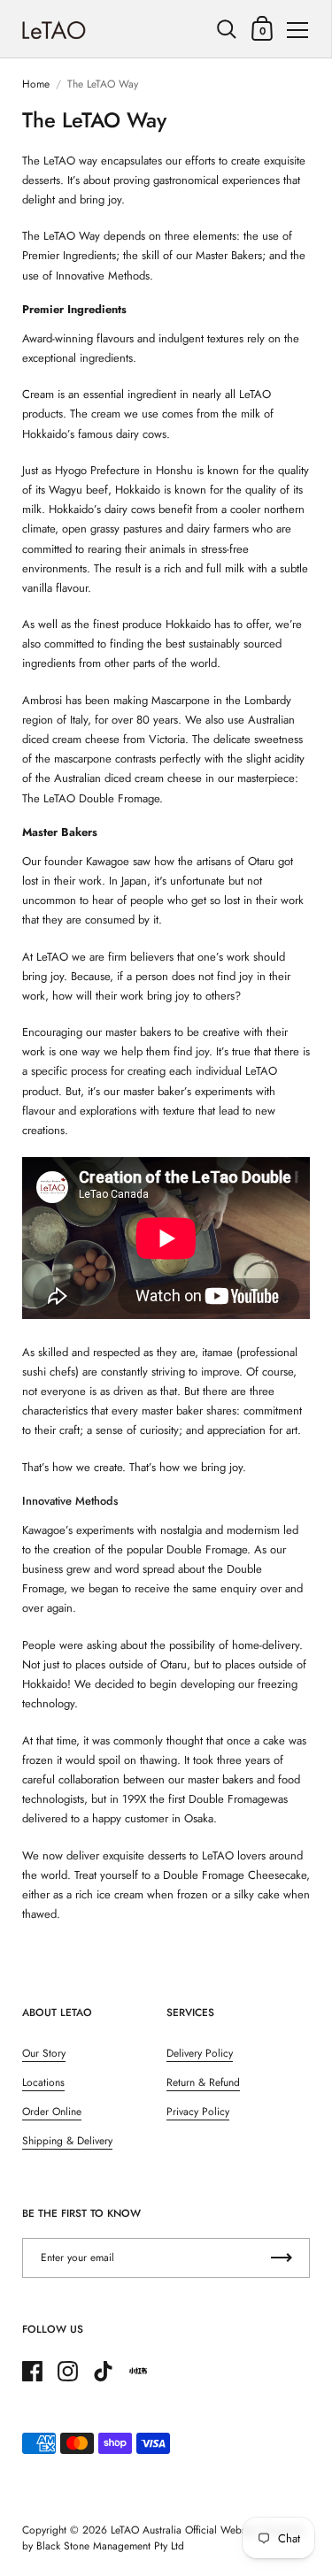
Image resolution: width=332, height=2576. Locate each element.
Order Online (52, 2112)
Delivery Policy (200, 2053)
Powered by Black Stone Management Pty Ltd (162, 2538)
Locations (43, 2082)
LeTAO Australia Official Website (183, 2530)
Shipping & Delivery (67, 2141)
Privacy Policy (198, 2112)
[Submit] (282, 2258)
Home (36, 84)
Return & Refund (203, 2082)
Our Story (44, 2053)
